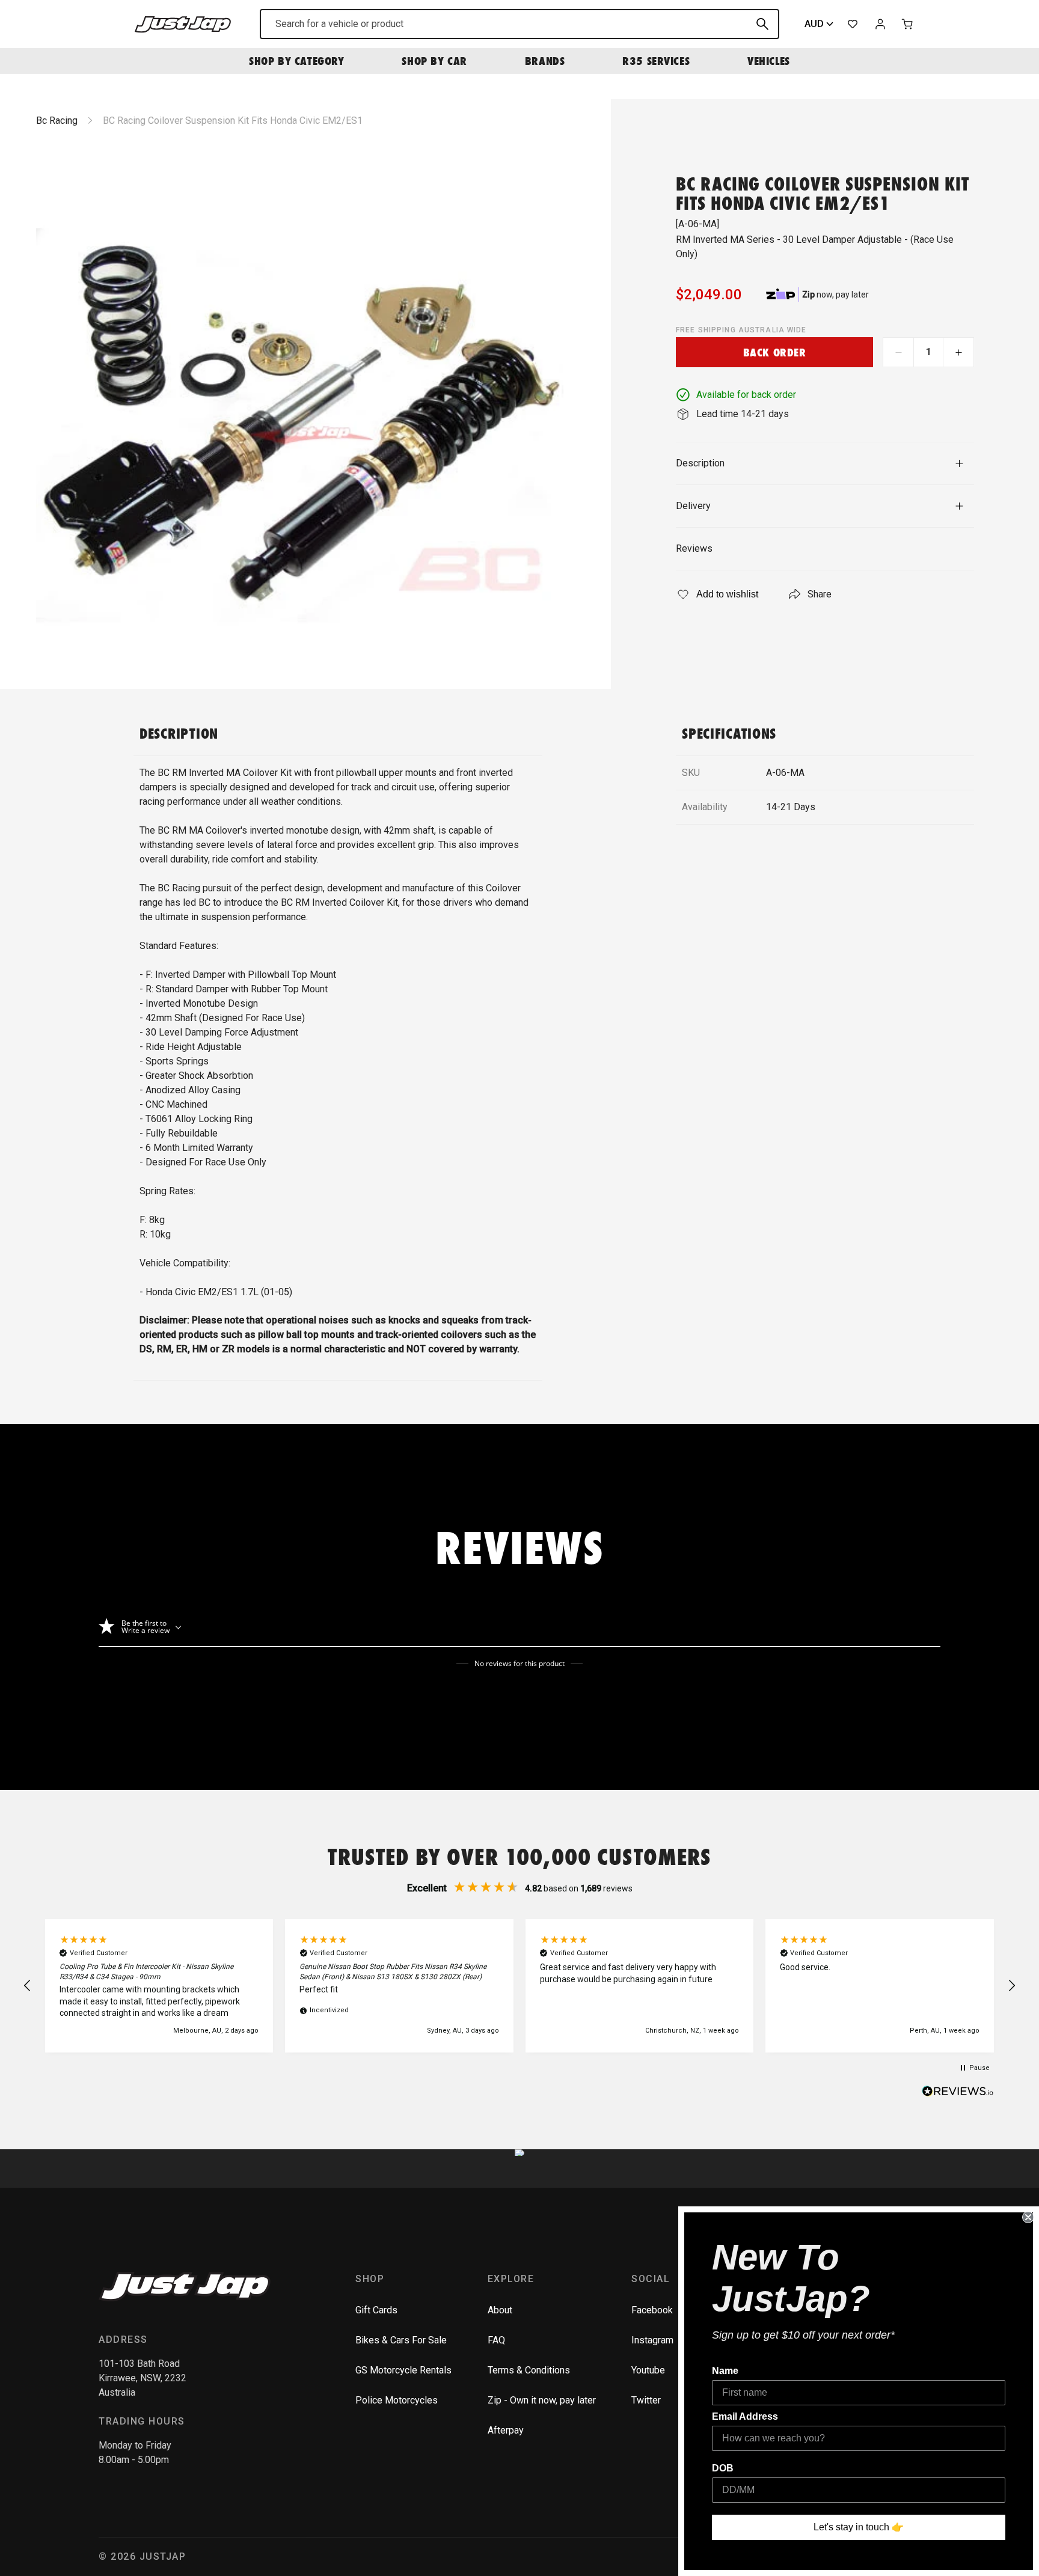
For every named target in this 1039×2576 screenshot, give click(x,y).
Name (725, 2371)
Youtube (648, 2370)
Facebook (652, 2310)
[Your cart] (908, 24)
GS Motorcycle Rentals (403, 2370)
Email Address (745, 2416)
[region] (519, 1986)
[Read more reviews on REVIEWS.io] (958, 2093)
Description (700, 463)
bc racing (57, 121)
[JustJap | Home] (183, 24)
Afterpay (506, 2430)
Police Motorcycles (397, 2400)
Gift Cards (376, 2310)
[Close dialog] (1028, 2217)
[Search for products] (762, 24)
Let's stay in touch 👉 (859, 2527)
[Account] (880, 24)
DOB (723, 2468)
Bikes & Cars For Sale (401, 2340)
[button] (28, 1986)
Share (820, 594)
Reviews (694, 548)
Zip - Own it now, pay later (542, 2400)
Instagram (652, 2340)
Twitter (646, 2400)
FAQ (496, 2340)
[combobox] (519, 24)
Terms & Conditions (529, 2370)
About (500, 2310)
